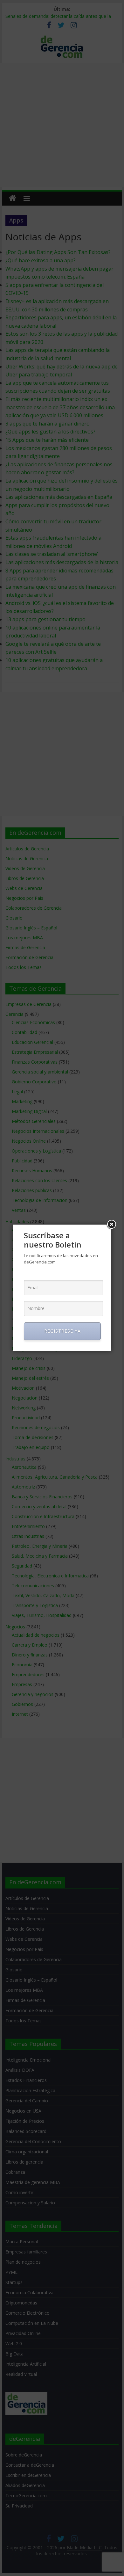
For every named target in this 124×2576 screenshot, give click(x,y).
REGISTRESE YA (62, 1331)
